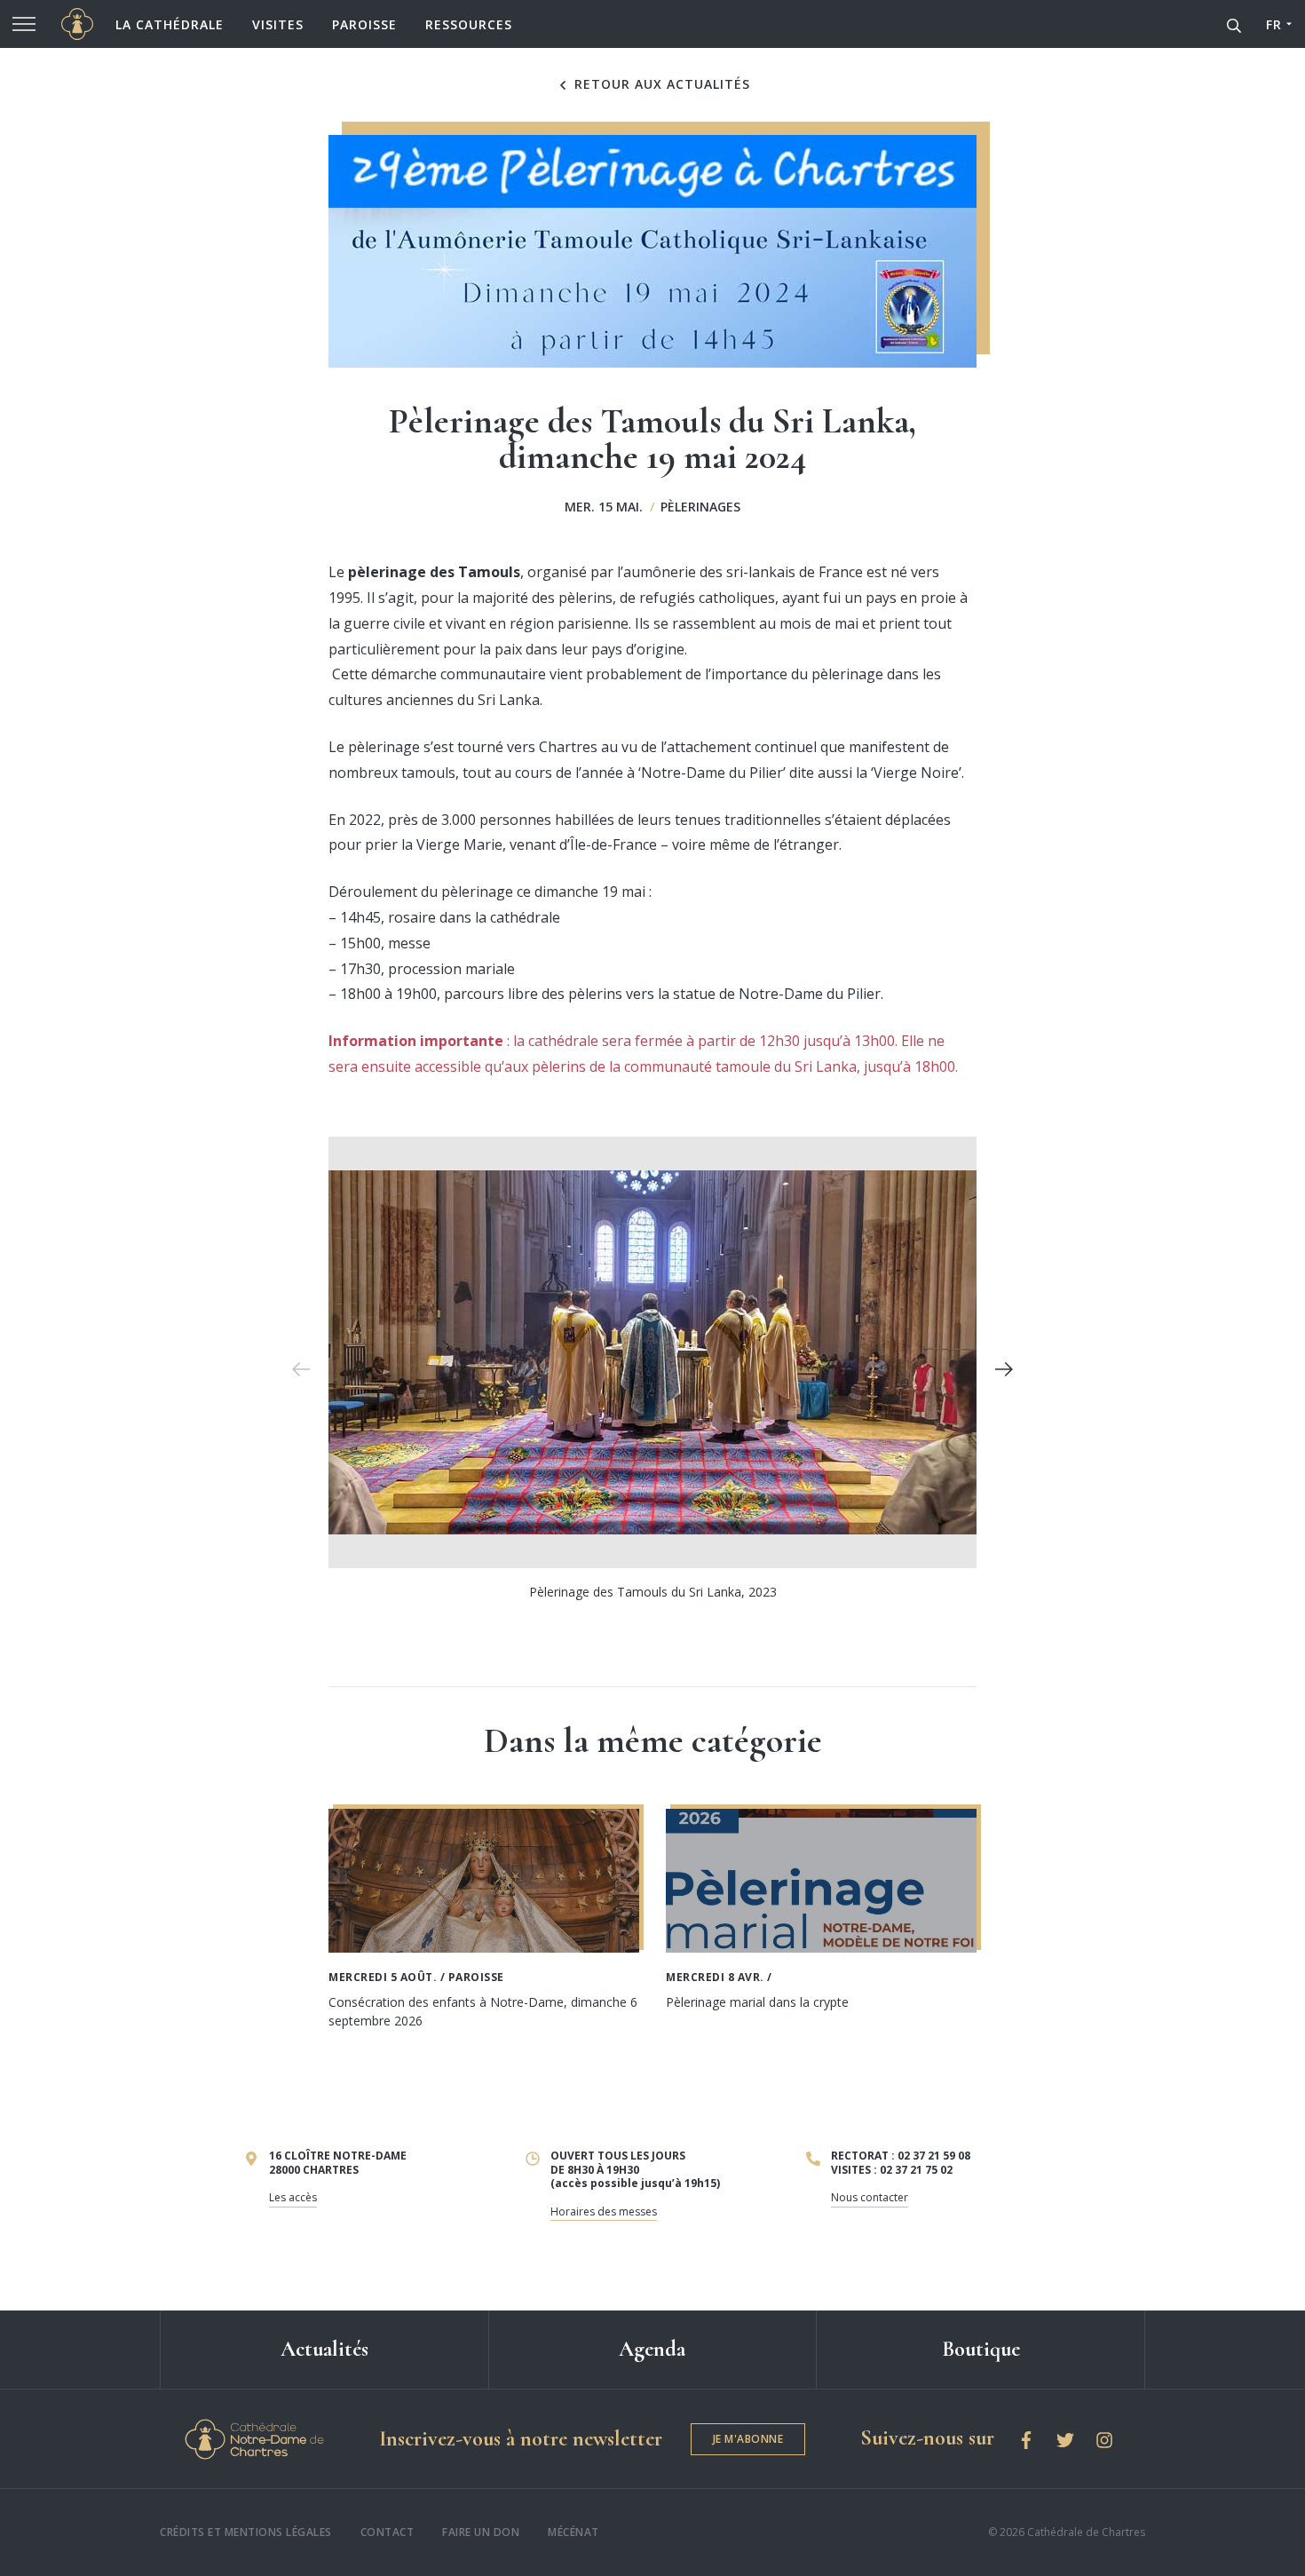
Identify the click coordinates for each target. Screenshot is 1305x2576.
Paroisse (364, 24)
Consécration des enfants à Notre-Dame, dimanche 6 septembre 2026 (483, 2011)
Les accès (293, 2197)
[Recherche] (1234, 24)
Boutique (981, 2349)
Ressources (469, 24)
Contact (388, 2532)
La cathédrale (170, 24)
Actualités (324, 2349)
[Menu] (24, 24)
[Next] (1004, 1369)
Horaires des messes (604, 2211)
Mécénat (573, 2532)
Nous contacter (870, 2197)
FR (1273, 24)
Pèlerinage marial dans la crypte (757, 2002)
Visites (278, 24)
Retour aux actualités (660, 84)
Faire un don (481, 2532)
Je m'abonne (748, 2439)
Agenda (652, 2349)
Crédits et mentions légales (246, 2532)
